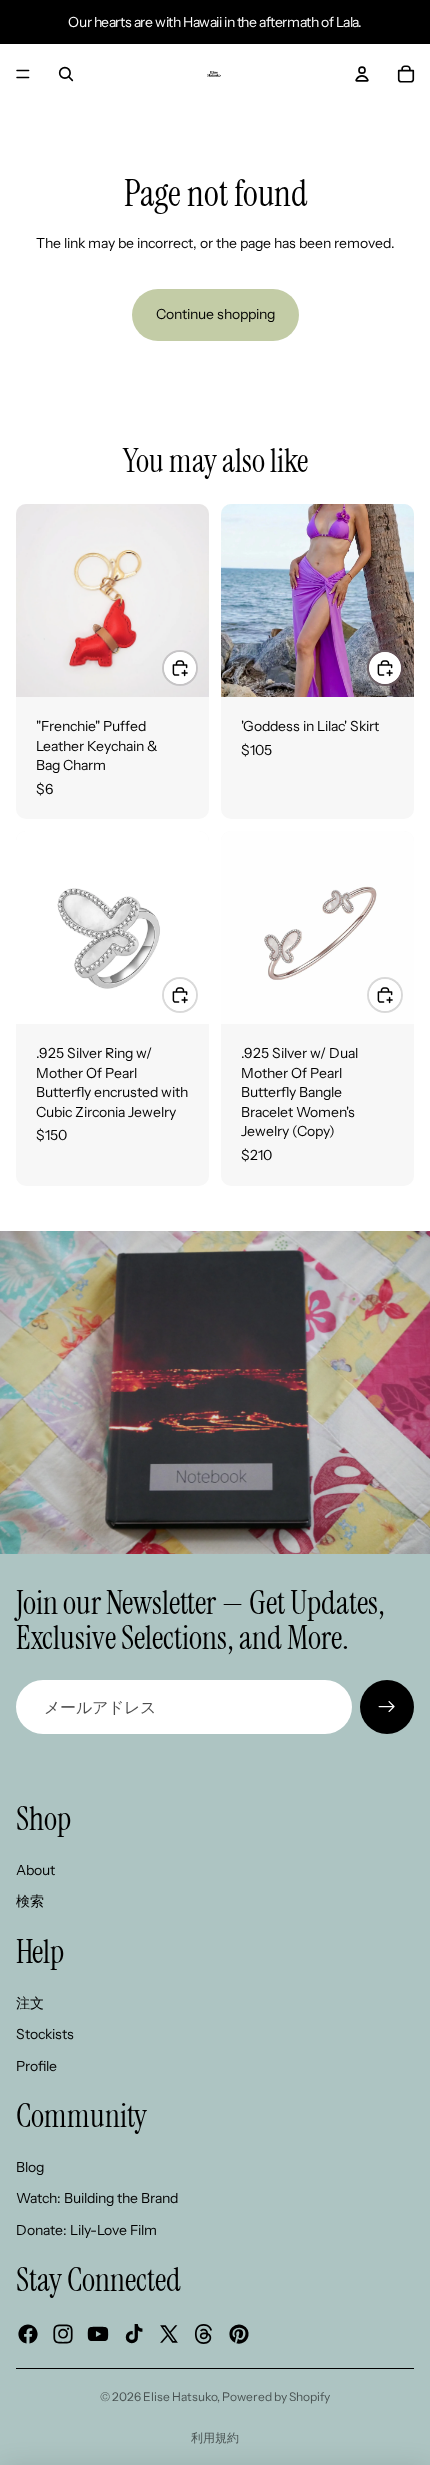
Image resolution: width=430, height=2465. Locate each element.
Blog (30, 2167)
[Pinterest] (239, 2334)
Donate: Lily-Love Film (86, 2230)
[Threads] (204, 2334)
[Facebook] (28, 2334)
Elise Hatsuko (180, 2396)
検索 (30, 1902)
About (35, 1870)
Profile (36, 2066)
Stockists (45, 2034)
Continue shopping (215, 314)
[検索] (66, 74)
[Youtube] (98, 2334)
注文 (30, 2003)
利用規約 (215, 2437)
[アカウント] (362, 74)
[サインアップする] (387, 1707)
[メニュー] (23, 74)
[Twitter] (169, 2334)
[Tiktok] (134, 2334)
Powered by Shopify (276, 2396)
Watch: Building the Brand (97, 2199)
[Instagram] (63, 2334)
